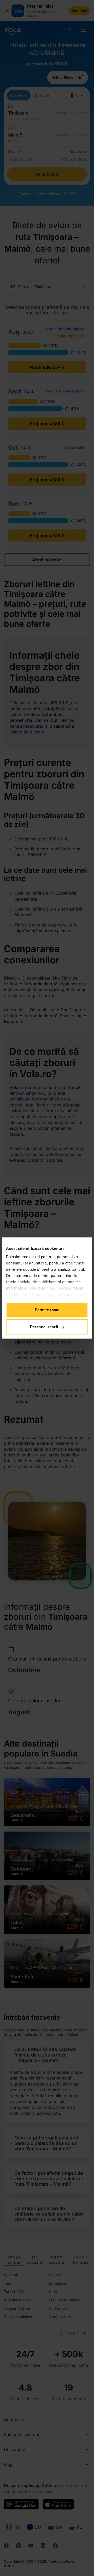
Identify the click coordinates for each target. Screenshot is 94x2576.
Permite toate (47, 1310)
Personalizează (44, 1327)
